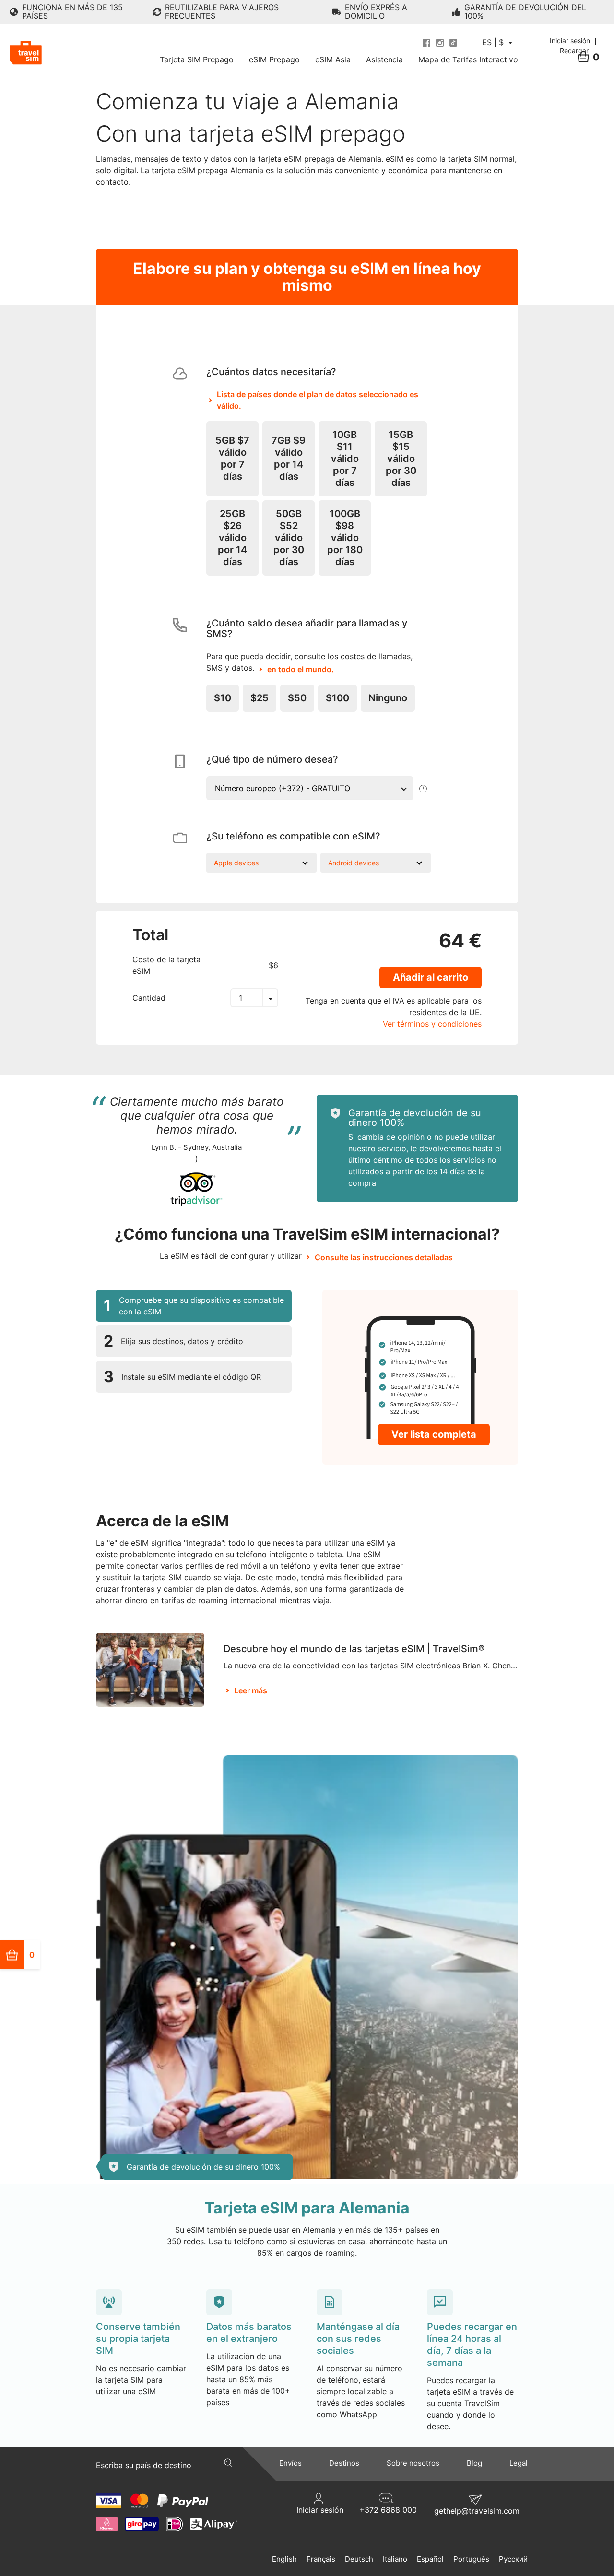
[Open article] (150, 1669)
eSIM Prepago (274, 59)
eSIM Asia (333, 59)
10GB (345, 459)
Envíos (290, 2463)
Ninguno (388, 698)
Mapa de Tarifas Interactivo (468, 59)
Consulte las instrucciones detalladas (384, 1257)
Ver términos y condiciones (432, 1024)
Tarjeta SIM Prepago (197, 59)
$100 (337, 698)
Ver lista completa (434, 1434)
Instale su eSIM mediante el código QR (182, 1377)
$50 (297, 698)
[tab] (194, 1306)
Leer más (251, 1690)
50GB (289, 538)
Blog (474, 2463)
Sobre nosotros (413, 2463)
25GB (232, 538)
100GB (345, 538)
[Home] (26, 53)
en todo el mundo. (301, 669)
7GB (289, 458)
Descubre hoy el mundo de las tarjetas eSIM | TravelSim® (354, 1649)
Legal (519, 2463)
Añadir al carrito (431, 977)
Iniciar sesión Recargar (571, 46)
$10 (223, 698)
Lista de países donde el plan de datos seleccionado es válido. (318, 400)
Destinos (344, 2463)
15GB (401, 459)
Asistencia (384, 59)
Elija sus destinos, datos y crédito (173, 1341)
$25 (260, 698)
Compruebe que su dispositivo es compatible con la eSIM (194, 1306)
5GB (232, 458)
